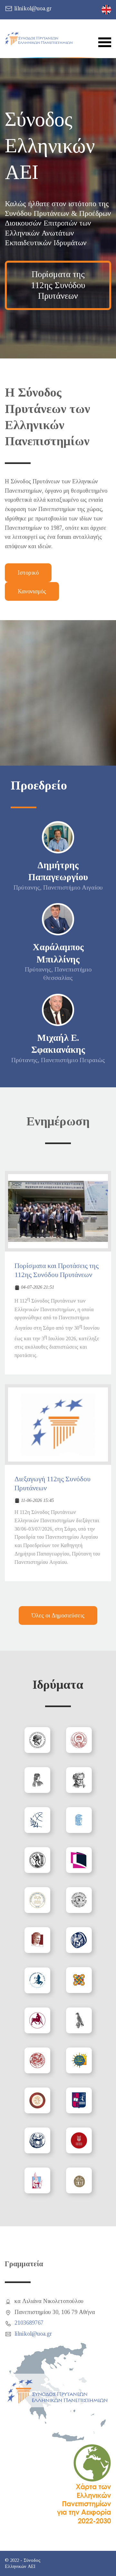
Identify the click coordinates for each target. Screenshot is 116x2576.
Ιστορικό (28, 573)
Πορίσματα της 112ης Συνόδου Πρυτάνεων (58, 285)
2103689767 (29, 2323)
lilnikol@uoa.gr (33, 8)
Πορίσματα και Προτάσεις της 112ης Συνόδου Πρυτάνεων (57, 1270)
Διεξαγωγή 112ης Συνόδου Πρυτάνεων (53, 1484)
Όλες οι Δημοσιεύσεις (58, 1615)
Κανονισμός (32, 591)
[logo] (39, 39)
